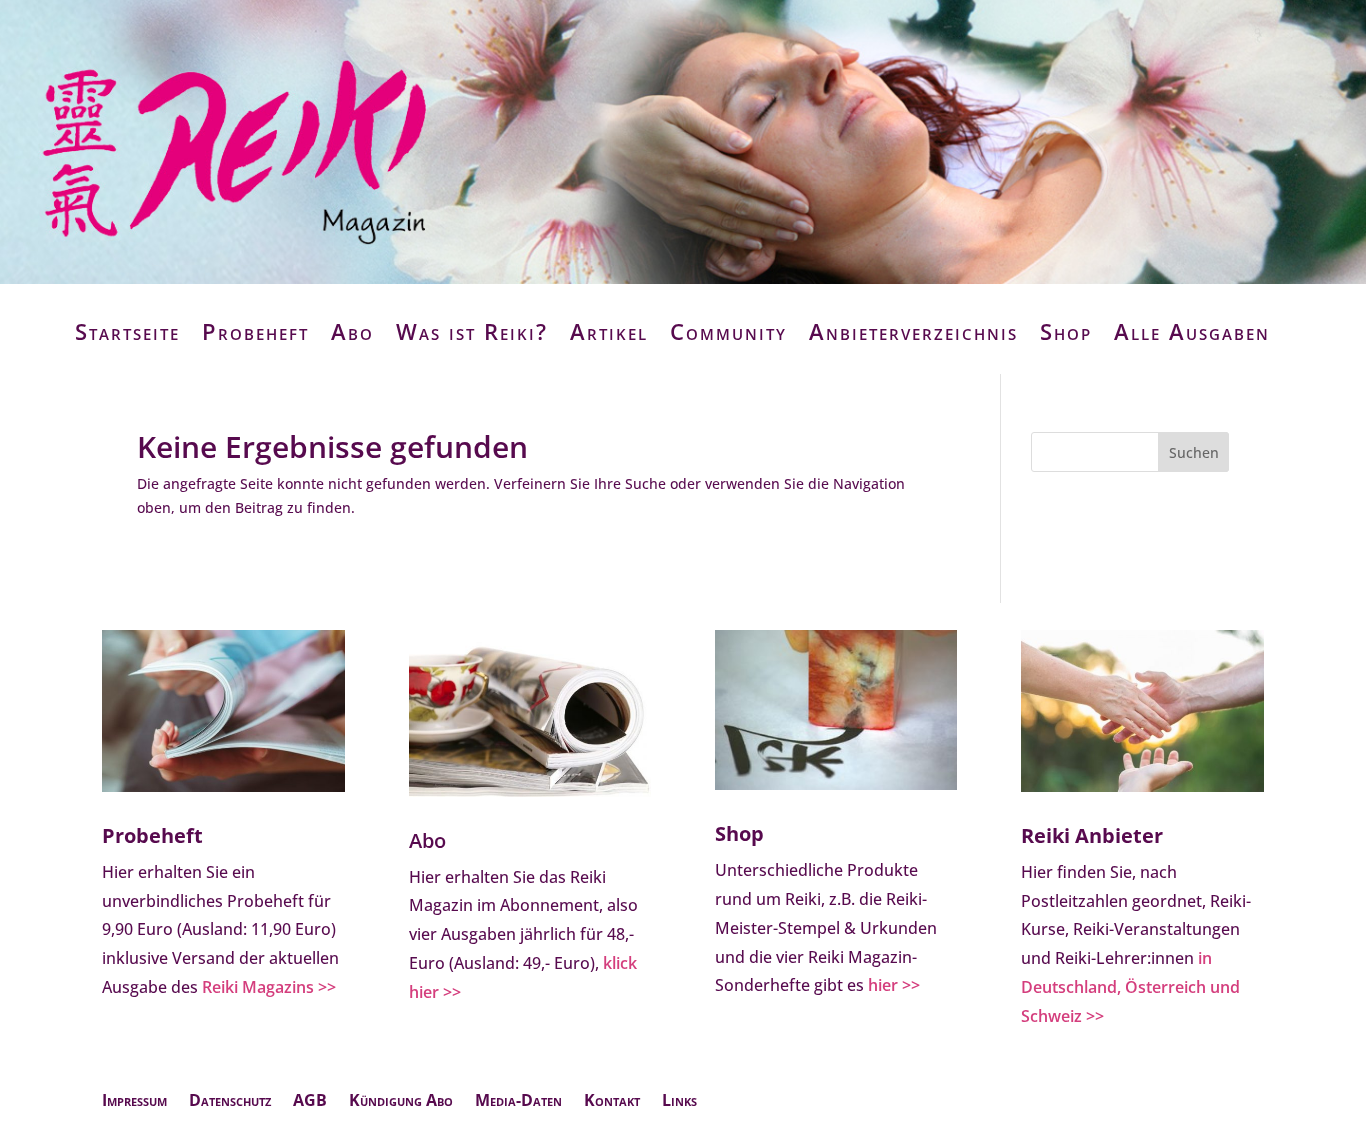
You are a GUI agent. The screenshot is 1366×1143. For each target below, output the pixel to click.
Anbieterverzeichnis (913, 331)
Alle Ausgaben (1192, 331)
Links (679, 1102)
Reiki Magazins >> (269, 987)
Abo (352, 331)
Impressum (134, 1102)
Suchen (1194, 452)
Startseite (127, 331)
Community (728, 331)
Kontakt (612, 1102)
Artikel (609, 331)
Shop (1066, 331)
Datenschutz (230, 1102)
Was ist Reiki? (472, 331)
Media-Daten (518, 1102)
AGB (310, 1102)
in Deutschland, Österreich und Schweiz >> (1130, 987)
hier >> (894, 985)
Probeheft (255, 331)
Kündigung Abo (401, 1102)
